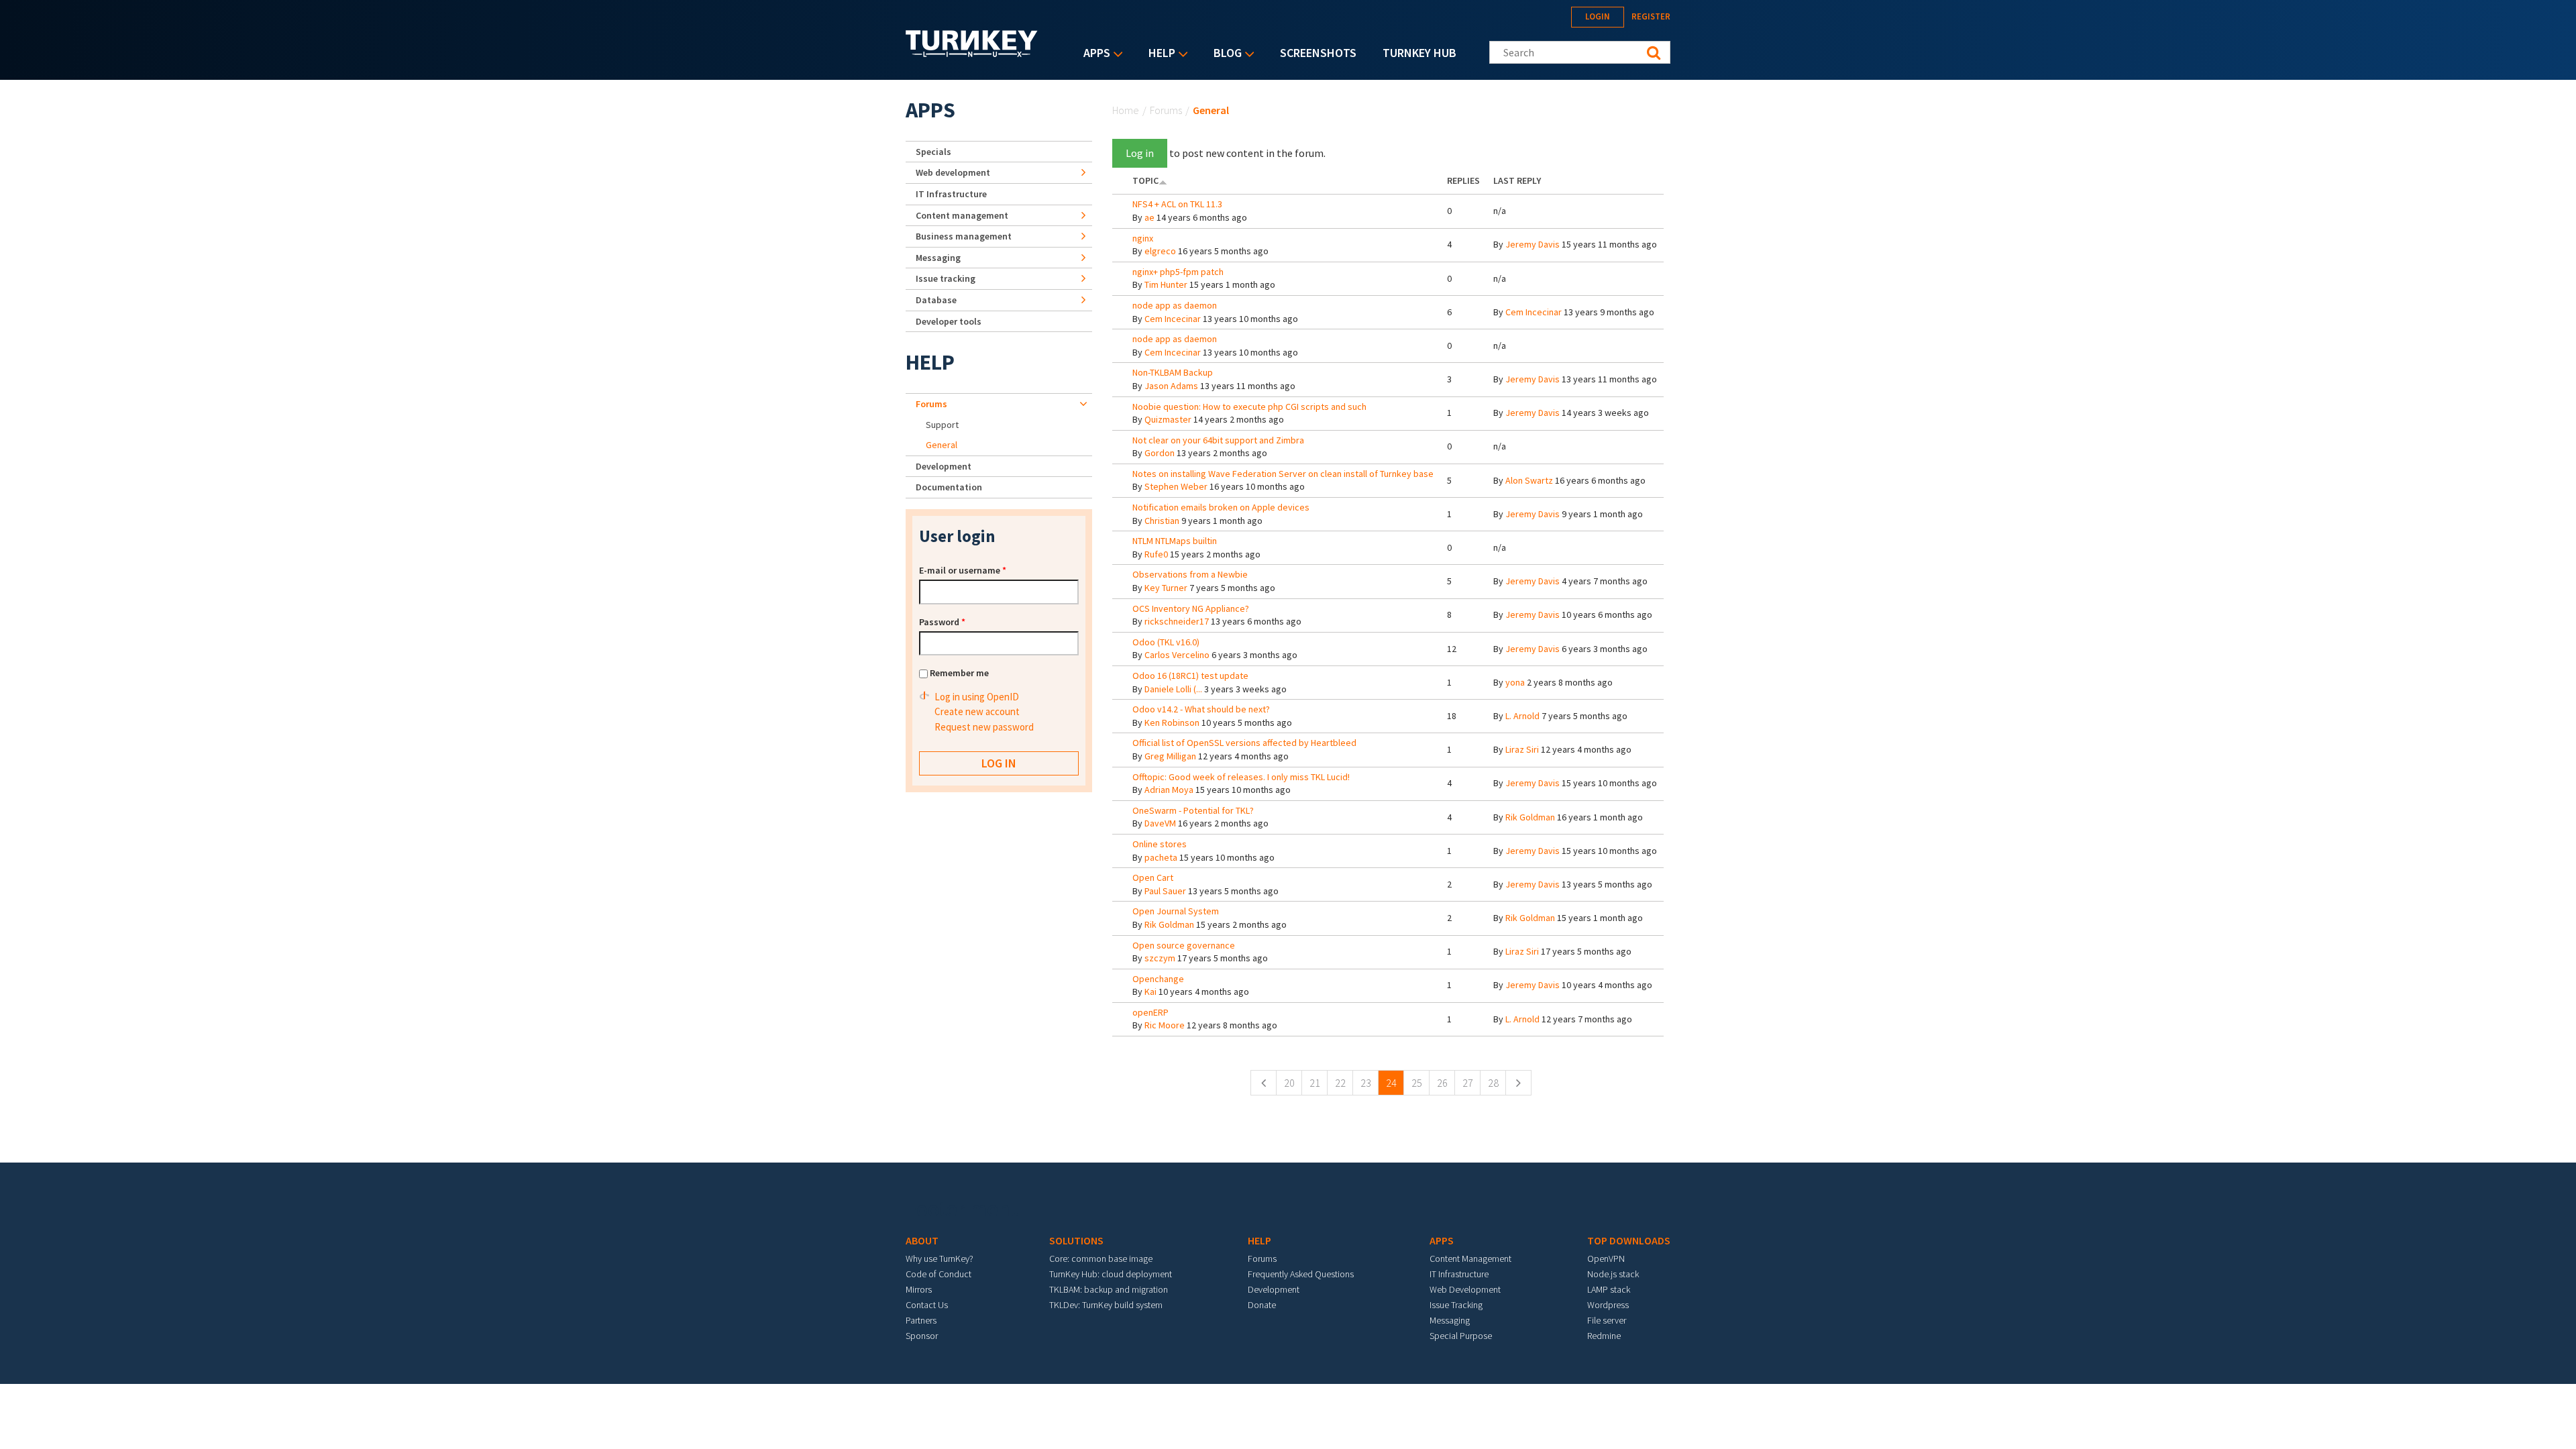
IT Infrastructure (951, 194)
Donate (1262, 1305)
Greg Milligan (1170, 756)
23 (1366, 1083)
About (922, 1240)
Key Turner (1166, 588)
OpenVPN (1606, 1258)
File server (1607, 1320)
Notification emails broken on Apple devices (1221, 507)
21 (1315, 1083)
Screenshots (1318, 53)
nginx (1143, 238)
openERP (1150, 1012)
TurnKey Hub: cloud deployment (1111, 1274)
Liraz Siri (1522, 749)
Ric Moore (1165, 1025)
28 (1493, 1083)
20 (1289, 1083)
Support (942, 425)
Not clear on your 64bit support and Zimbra (1218, 440)
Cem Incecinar (1173, 319)
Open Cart (1153, 877)
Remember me (959, 673)
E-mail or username (963, 570)
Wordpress (1608, 1305)
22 (1340, 1083)
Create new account (977, 711)
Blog (1224, 54)
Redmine (1604, 1336)
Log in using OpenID (977, 697)
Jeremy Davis (1533, 244)
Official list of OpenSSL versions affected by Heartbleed (1244, 743)
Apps (1093, 54)
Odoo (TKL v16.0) (1166, 642)
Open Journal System (1176, 911)
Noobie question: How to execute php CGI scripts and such (1249, 407)
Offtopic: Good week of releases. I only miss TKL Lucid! (1241, 777)
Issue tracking (946, 278)
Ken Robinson (1172, 722)
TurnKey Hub (1419, 53)
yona (1515, 682)
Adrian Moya (1169, 790)
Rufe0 (1156, 554)
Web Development (1465, 1289)
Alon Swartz (1529, 480)
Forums (1166, 110)
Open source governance (1184, 945)
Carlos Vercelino (1177, 655)
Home (1126, 110)
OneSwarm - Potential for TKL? (1193, 810)
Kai (1150, 991)
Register (1651, 16)
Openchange (1158, 979)
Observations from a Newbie (1190, 574)
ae (1149, 217)
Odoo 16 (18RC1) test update (1190, 676)
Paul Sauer (1165, 891)
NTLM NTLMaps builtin (1175, 541)
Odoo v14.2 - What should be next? (1201, 709)
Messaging (938, 258)
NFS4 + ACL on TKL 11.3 (1177, 204)
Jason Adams (1171, 386)
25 (1417, 1083)
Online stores (1160, 844)
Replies (1463, 180)
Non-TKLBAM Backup (1173, 372)
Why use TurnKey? (940, 1258)
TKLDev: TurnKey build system (1106, 1305)
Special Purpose (1461, 1336)
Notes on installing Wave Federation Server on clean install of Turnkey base (1283, 474)
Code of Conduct (938, 1274)
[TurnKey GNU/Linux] (972, 53)
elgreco (1160, 251)
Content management (962, 215)
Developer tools (949, 321)
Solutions (1076, 1240)
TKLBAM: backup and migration (1109, 1289)
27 (1468, 1083)
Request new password (984, 727)
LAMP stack (1609, 1289)
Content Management (1470, 1258)
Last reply (1517, 180)
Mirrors (919, 1289)
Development (944, 466)
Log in (1140, 153)
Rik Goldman (1530, 817)
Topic (1145, 180)
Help (1159, 54)
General (942, 445)
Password (942, 622)
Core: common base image (1101, 1258)
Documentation (949, 487)
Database (936, 300)
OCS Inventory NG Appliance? (1191, 608)
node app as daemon (1175, 305)
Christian (1162, 521)
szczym (1160, 958)
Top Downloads (1629, 1240)
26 (1442, 1083)
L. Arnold (1522, 716)
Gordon (1160, 453)
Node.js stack (1613, 1274)
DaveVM (1160, 823)
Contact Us (927, 1305)
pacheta (1161, 857)
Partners (921, 1320)
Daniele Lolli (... (1173, 689)
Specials (933, 152)
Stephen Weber (1176, 486)
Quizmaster (1168, 419)
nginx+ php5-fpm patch (1178, 272)
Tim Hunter (1166, 284)
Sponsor (922, 1336)
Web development (953, 172)
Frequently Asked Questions (1301, 1274)
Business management (964, 236)
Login (1598, 16)
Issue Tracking (1456, 1305)
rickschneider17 (1177, 621)
